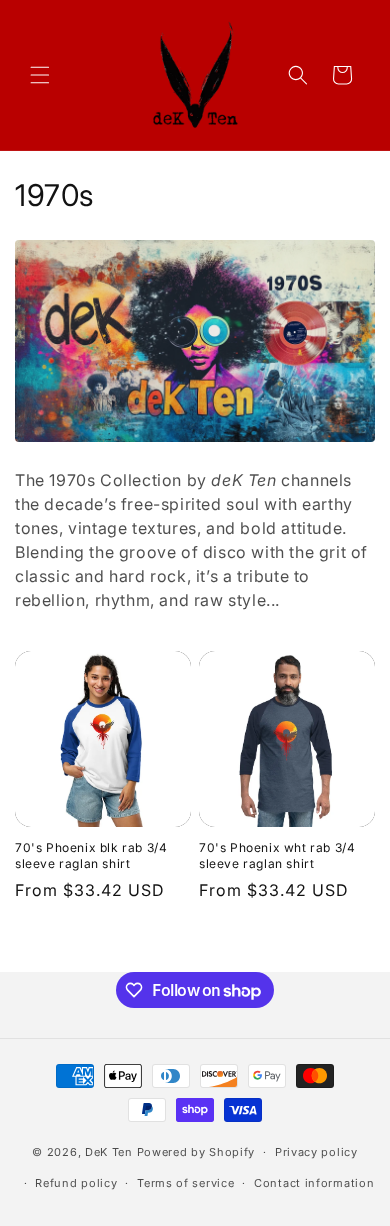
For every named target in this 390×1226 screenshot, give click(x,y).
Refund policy (76, 1183)
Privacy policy (316, 1152)
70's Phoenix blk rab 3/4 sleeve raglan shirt (91, 855)
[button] (40, 75)
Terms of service (185, 1183)
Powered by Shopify (196, 1152)
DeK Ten (109, 1152)
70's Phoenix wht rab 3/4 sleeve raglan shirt (277, 855)
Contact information (314, 1183)
